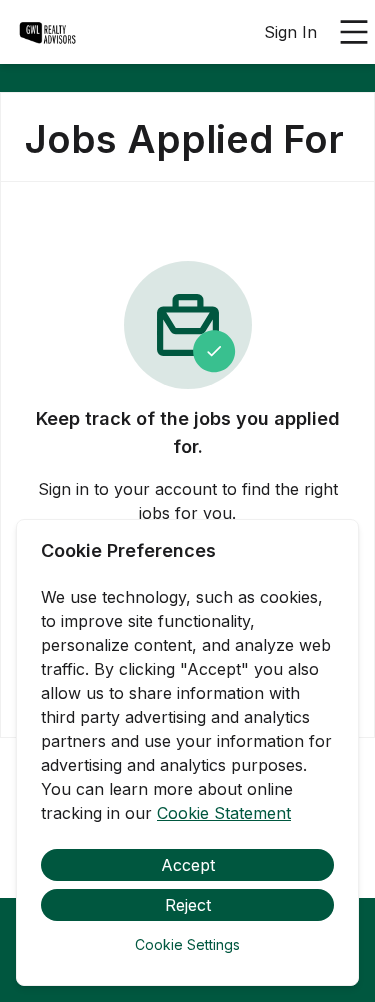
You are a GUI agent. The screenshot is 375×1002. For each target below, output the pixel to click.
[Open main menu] (354, 32)
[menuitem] (48, 33)
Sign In (290, 32)
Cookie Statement (224, 813)
